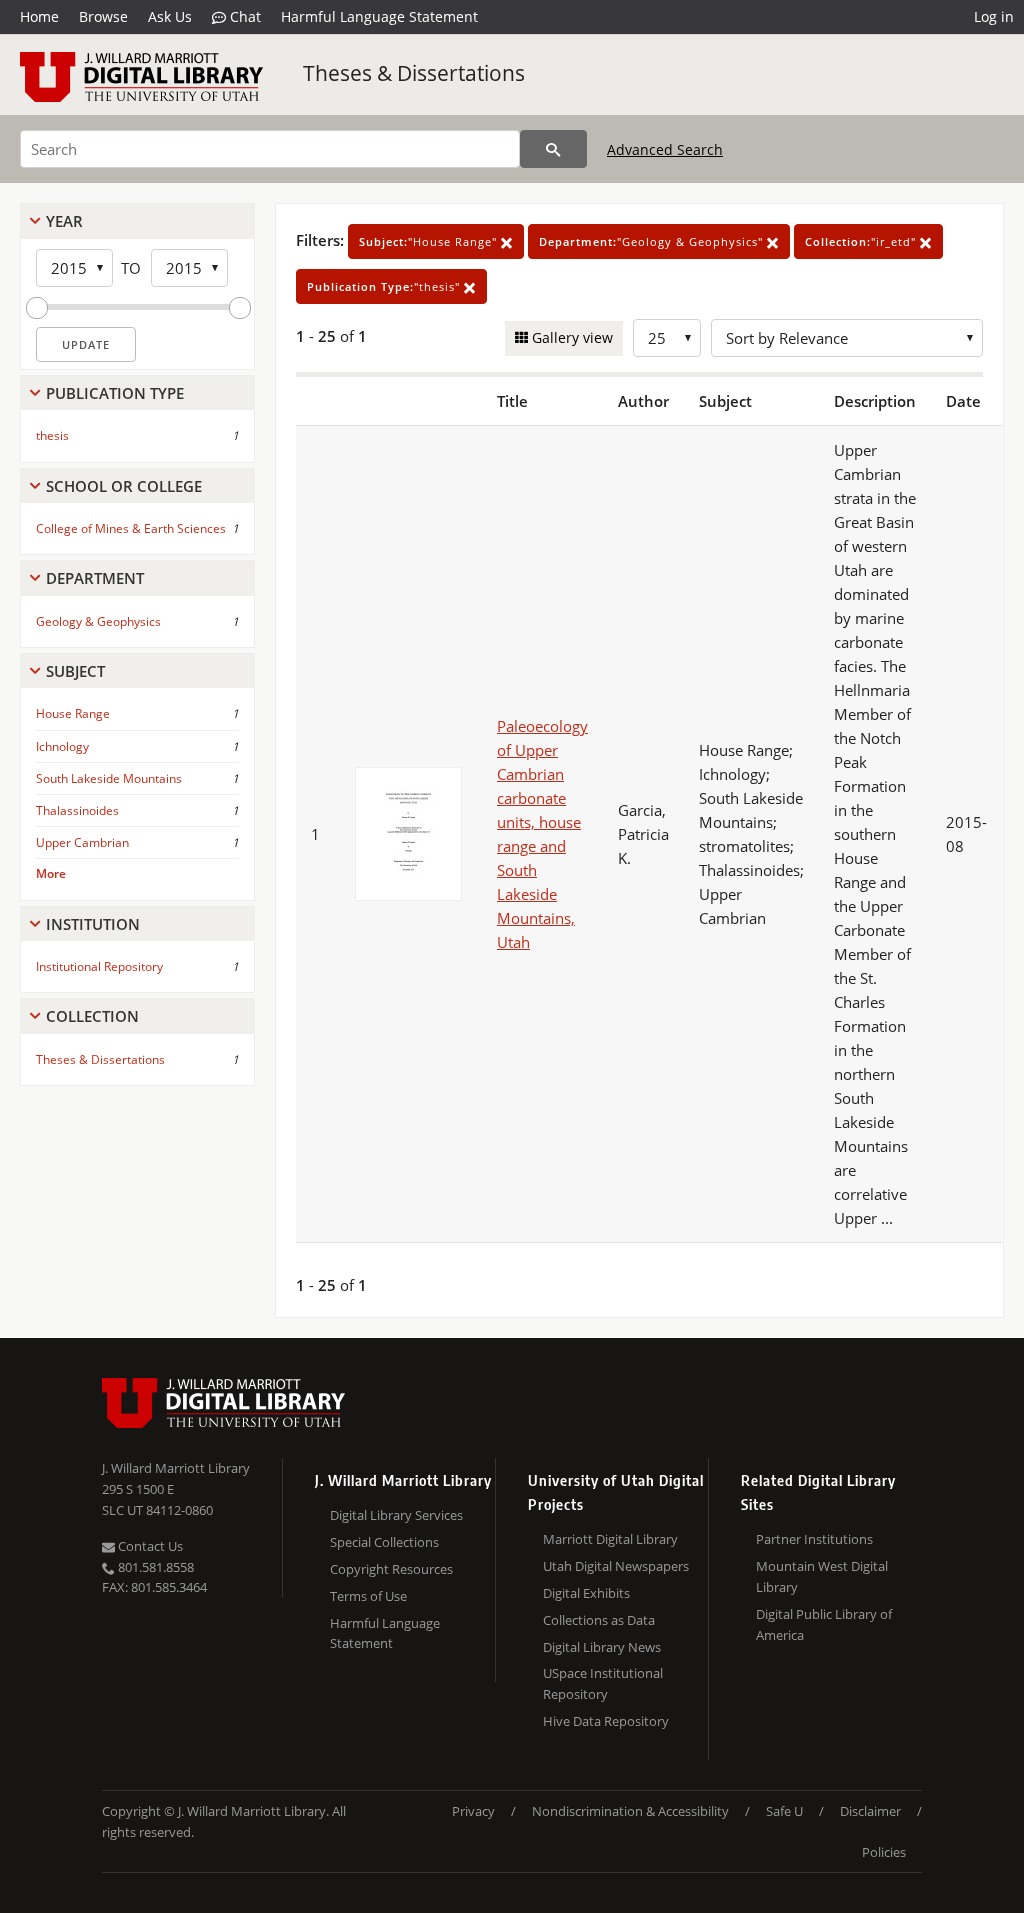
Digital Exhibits (586, 1593)
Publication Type (115, 393)
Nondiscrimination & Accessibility (630, 1811)
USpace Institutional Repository (603, 1683)
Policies (884, 1852)
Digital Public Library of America (824, 1624)
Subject (75, 671)
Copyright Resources (391, 1569)
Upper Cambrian (82, 842)
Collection (92, 1016)
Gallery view (570, 337)
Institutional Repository (99, 966)
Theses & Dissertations (414, 73)
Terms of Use (368, 1596)
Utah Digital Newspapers (616, 1566)
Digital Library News (602, 1647)
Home (39, 16)
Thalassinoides (77, 810)
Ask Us (170, 16)
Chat (243, 16)
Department (95, 578)
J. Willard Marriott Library (176, 1468)
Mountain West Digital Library (822, 1576)
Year (64, 221)
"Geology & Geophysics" (653, 241)
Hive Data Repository (606, 1721)
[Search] (553, 149)
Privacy (473, 1811)
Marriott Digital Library (610, 1539)
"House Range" (430, 241)
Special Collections (384, 1542)
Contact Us (149, 1546)
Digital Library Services (396, 1515)
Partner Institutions (814, 1539)
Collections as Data (599, 1620)
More (51, 873)
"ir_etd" (862, 241)
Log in (994, 16)
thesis (52, 435)
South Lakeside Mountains (109, 778)
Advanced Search (665, 149)
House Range (73, 713)
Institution (93, 924)
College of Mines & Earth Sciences (131, 528)
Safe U (784, 1811)
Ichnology (62, 746)
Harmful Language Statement (379, 16)
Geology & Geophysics (98, 621)
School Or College (124, 486)
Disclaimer (870, 1811)
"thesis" (385, 286)
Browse (103, 16)
